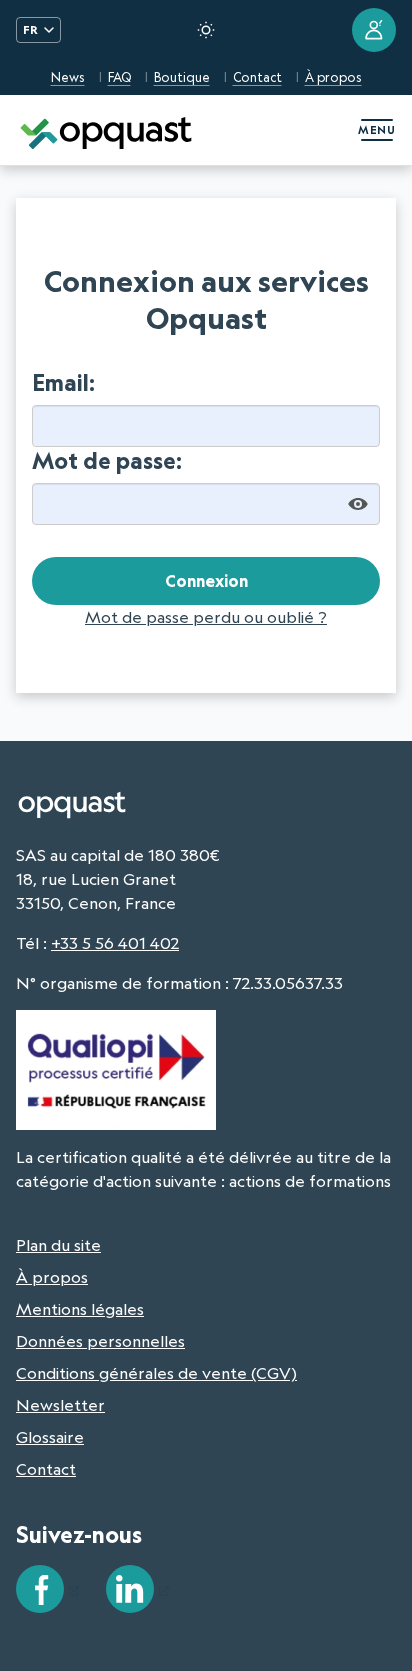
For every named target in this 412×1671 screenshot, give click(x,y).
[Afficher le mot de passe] (358, 504)
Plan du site (58, 1245)
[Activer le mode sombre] (206, 30)
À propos (333, 77)
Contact (257, 77)
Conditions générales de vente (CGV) (156, 1373)
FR (30, 29)
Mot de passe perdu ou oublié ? (206, 617)
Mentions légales (80, 1309)
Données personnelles (100, 1341)
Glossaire (50, 1437)
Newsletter (60, 1405)
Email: (63, 383)
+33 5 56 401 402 (115, 943)
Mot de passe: (107, 461)
